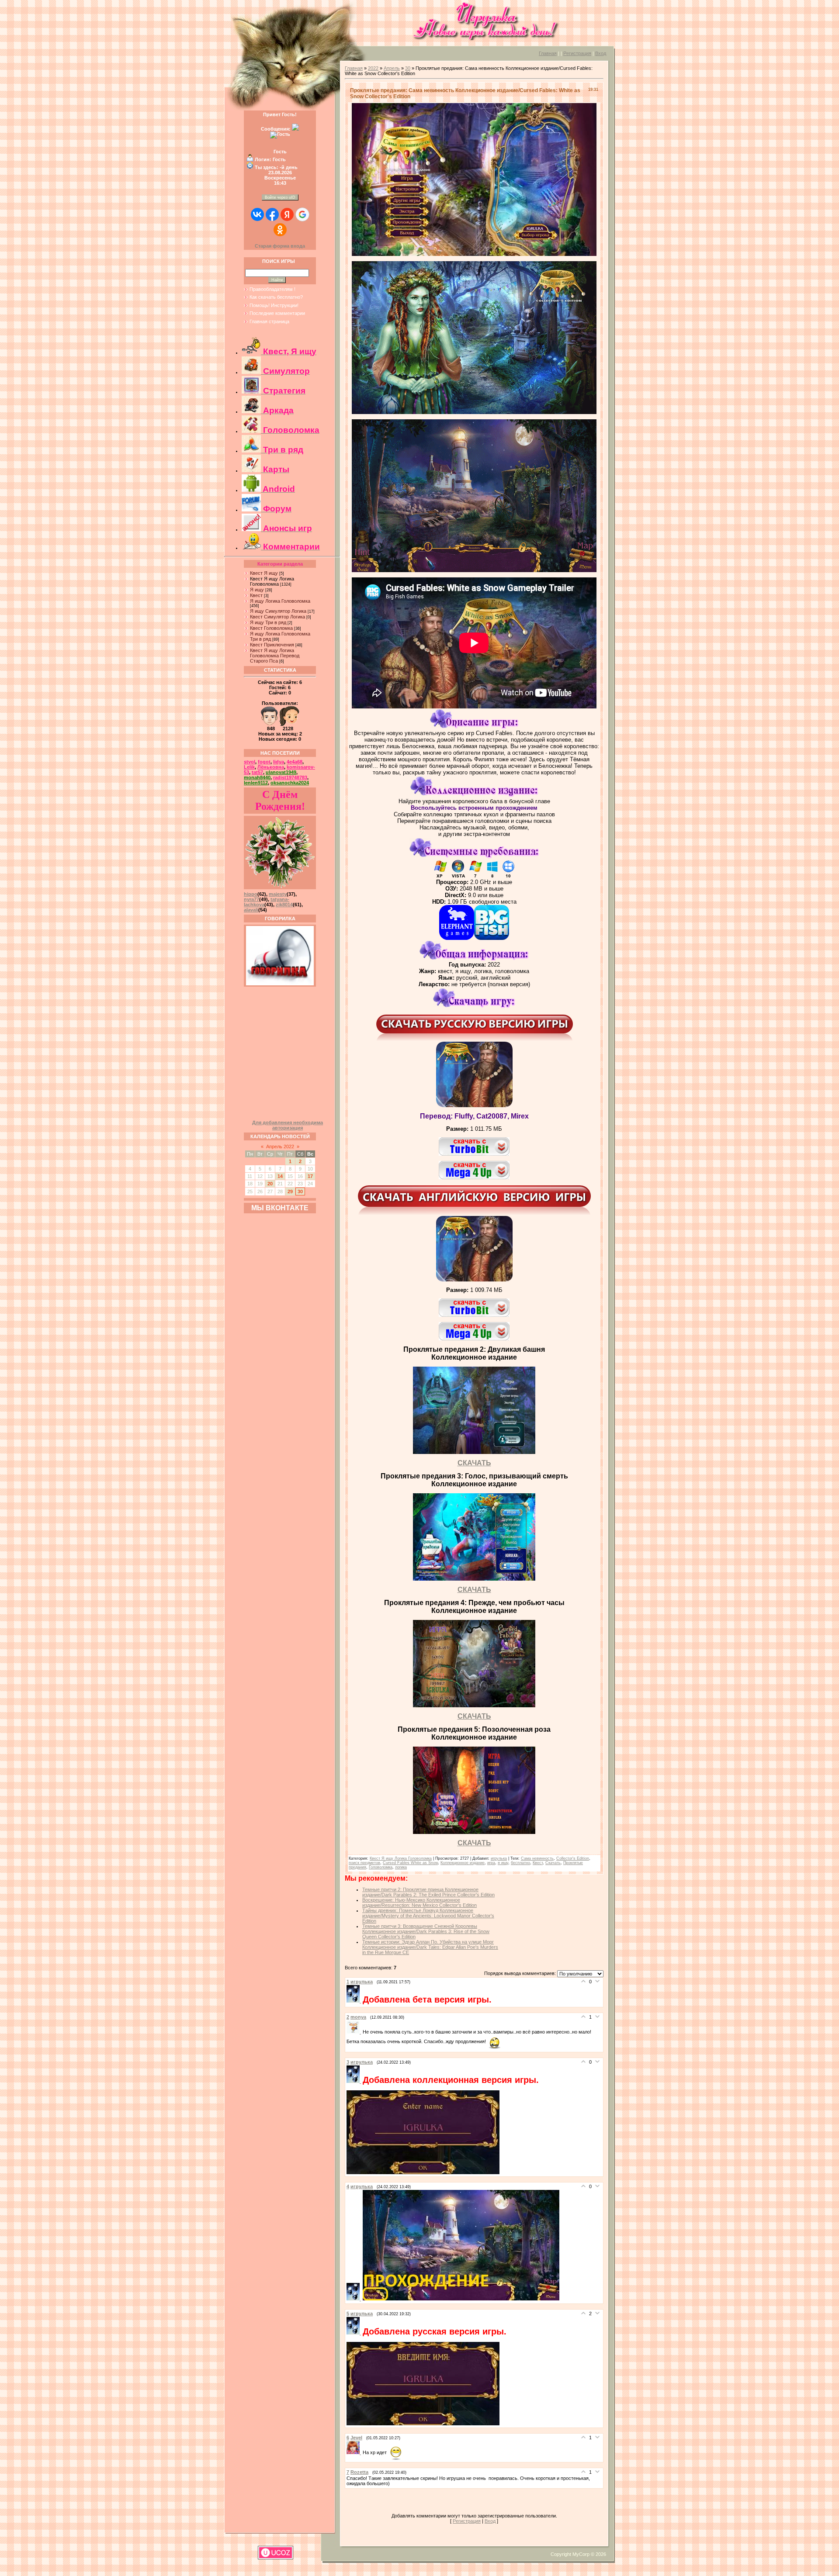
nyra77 (251, 899)
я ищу (503, 1863)
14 (280, 1176)
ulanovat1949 (281, 772)
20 (270, 1184)
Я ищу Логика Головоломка (280, 601)
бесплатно (520, 1863)
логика (401, 1867)
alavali (251, 910)
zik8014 (284, 905)
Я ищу (257, 590)
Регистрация (577, 53)
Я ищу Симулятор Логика (278, 611)
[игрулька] (355, 2001)
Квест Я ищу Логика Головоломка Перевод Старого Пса (275, 656)
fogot (264, 762)
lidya (279, 762)
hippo (251, 894)
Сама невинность (537, 1858)
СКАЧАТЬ (474, 1463)
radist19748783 (290, 777)
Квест (256, 595)
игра (491, 1863)
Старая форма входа (280, 246)
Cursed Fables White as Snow (410, 1863)
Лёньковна (271, 767)
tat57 (257, 772)
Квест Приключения (272, 645)
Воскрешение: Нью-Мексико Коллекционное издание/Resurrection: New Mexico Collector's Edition (419, 1903)
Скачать (553, 1863)
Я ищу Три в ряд (268, 622)
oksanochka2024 (290, 783)
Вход (601, 53)
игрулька (499, 1858)
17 (310, 1176)
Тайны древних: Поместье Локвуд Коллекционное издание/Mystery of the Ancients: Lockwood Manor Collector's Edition (428, 1916)
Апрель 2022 (280, 1146)
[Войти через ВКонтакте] (257, 214)
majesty (278, 894)
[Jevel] (355, 2452)
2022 (373, 68)
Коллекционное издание (463, 1863)
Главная (548, 53)
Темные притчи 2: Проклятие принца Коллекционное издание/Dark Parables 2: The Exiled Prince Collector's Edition (428, 1892)
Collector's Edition (573, 1858)
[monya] (355, 2032)
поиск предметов (364, 1863)
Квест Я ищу (264, 573)
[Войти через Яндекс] (287, 214)
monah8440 (257, 777)
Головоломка (381, 1867)
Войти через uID (280, 197)
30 (300, 1191)
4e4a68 (295, 762)
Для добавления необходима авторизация (288, 1125)
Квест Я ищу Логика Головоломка (272, 581)
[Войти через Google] (302, 214)
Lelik (249, 767)
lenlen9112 (256, 783)
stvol (250, 762)
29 (290, 1191)
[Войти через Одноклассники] (280, 230)
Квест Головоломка (271, 628)
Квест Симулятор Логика (277, 617)
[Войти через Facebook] (272, 214)
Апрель (392, 68)
